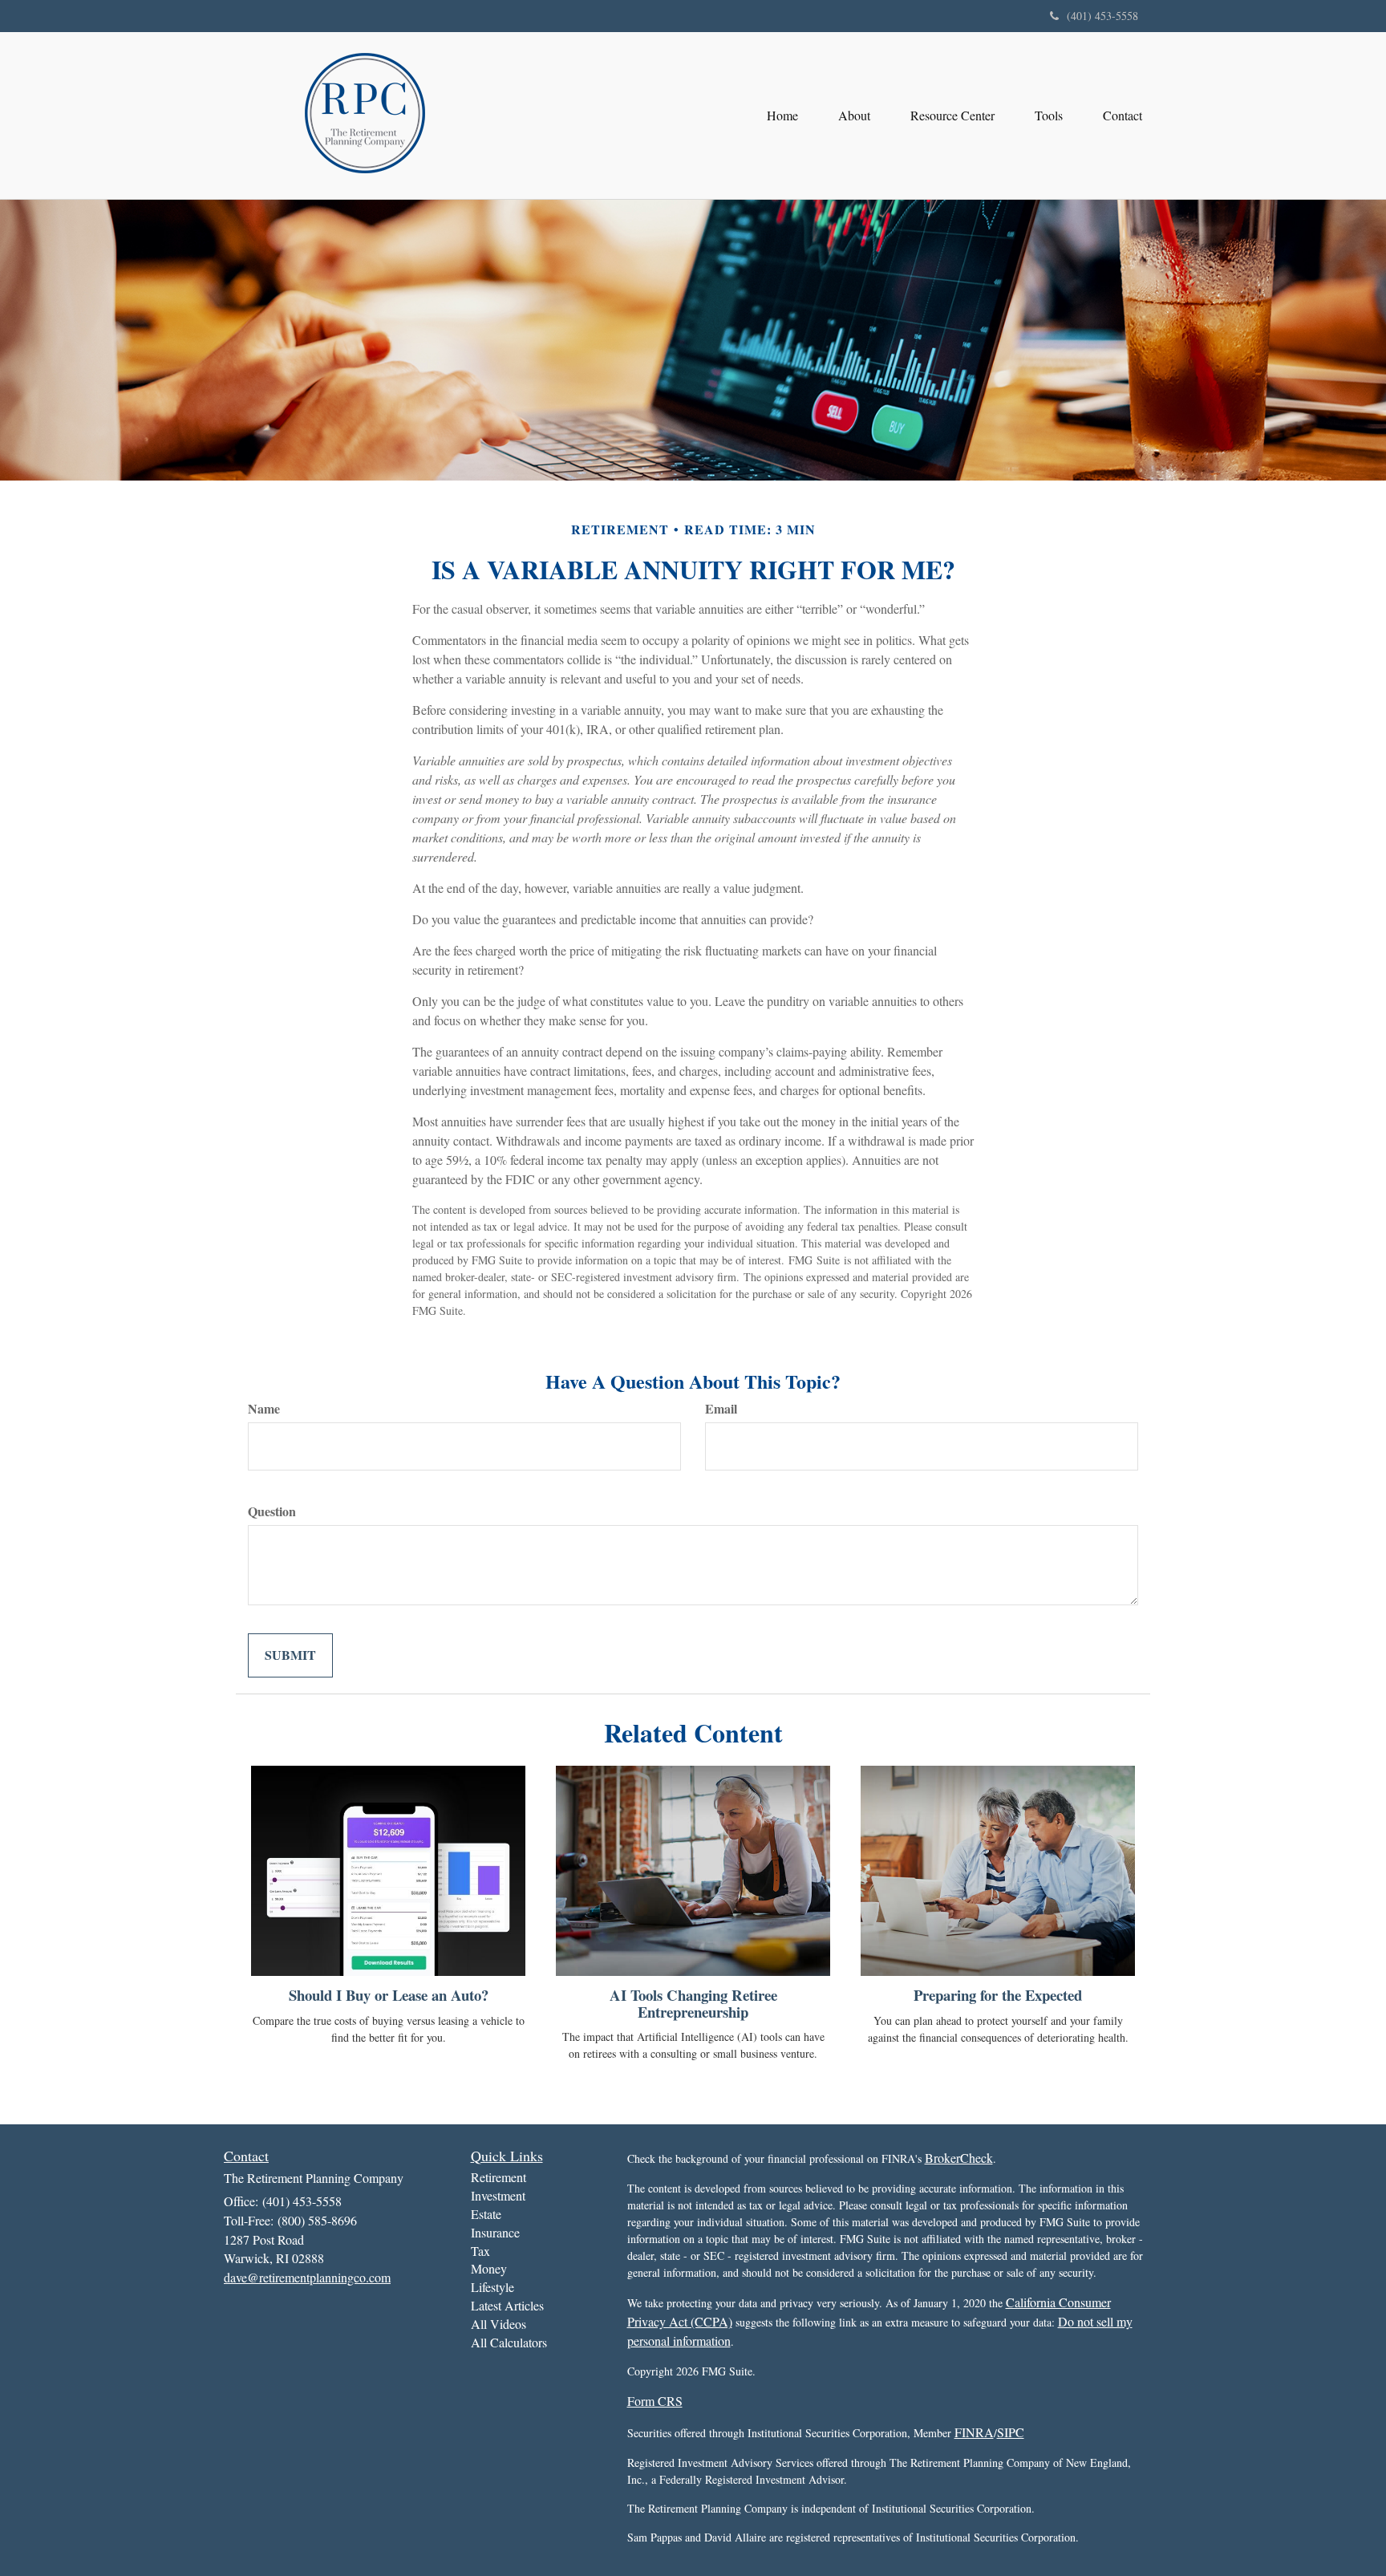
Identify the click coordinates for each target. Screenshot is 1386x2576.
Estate (486, 2214)
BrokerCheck (959, 2158)
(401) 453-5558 (1102, 16)
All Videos (498, 2324)
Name (264, 1409)
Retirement (498, 2177)
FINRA (974, 2432)
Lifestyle (492, 2287)
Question (272, 1511)
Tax (480, 2251)
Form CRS (655, 2401)
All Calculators (509, 2342)
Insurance (495, 2232)
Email (721, 1409)
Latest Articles (507, 2305)
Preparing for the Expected (998, 1995)
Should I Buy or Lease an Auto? (389, 1995)
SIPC (1011, 2432)
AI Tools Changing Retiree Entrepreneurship (693, 2003)
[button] (854, 116)
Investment (498, 2195)
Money (489, 2268)
